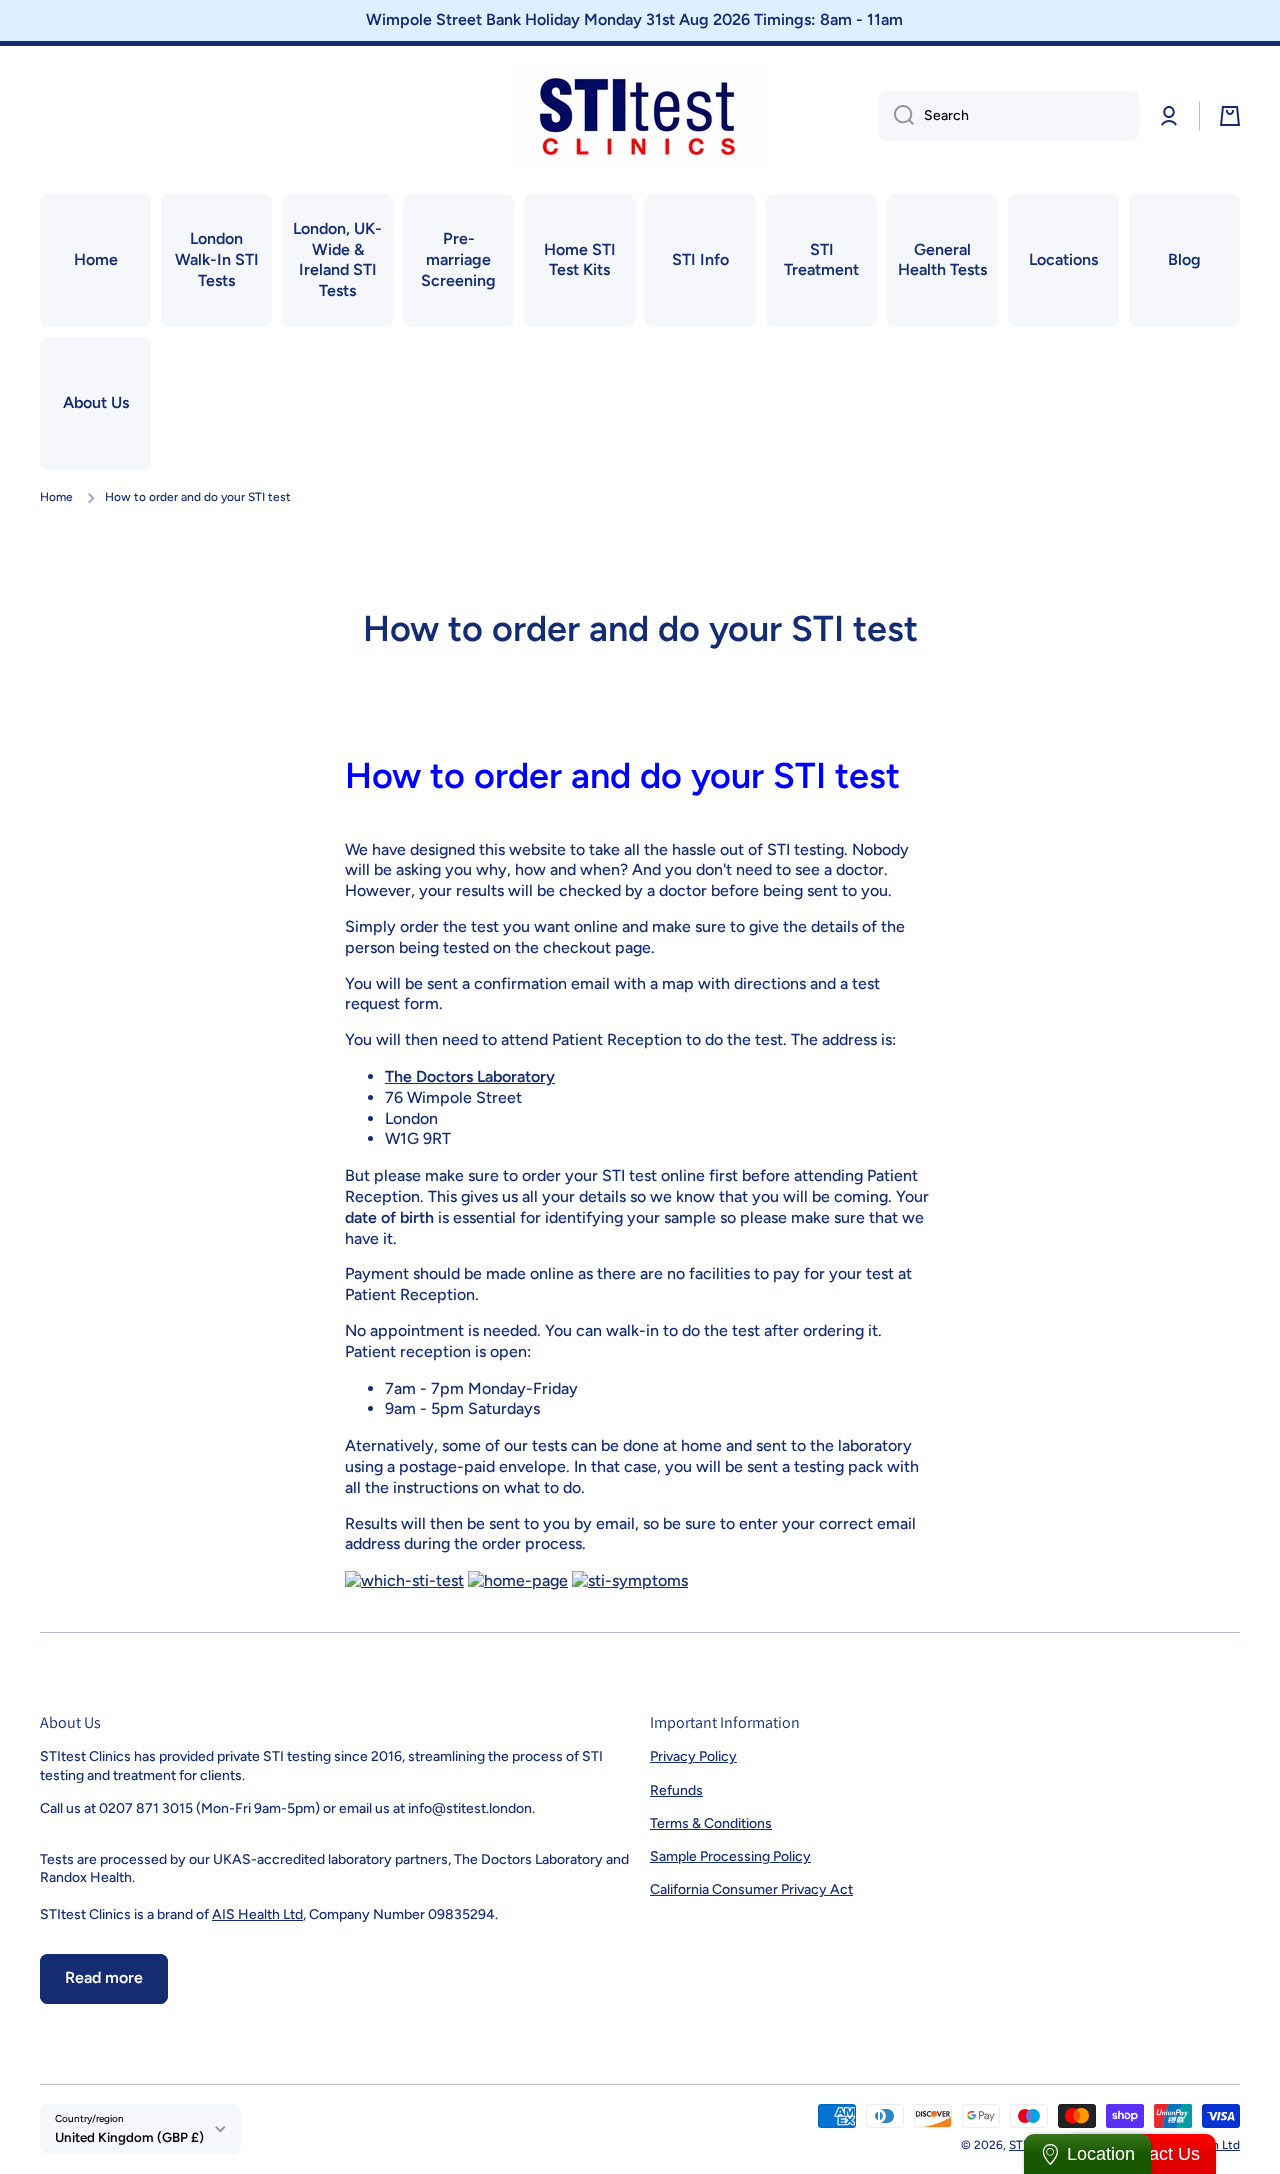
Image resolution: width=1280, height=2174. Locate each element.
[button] (1230, 116)
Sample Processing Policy (730, 1856)
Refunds (676, 1790)
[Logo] (640, 116)
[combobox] (1009, 116)
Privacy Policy (693, 1756)
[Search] (896, 116)
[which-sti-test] (404, 1579)
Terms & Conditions (711, 1823)
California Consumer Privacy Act (751, 1889)
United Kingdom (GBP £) (129, 2137)
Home (56, 497)
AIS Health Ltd (257, 1914)
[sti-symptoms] (630, 1579)
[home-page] (518, 1579)
